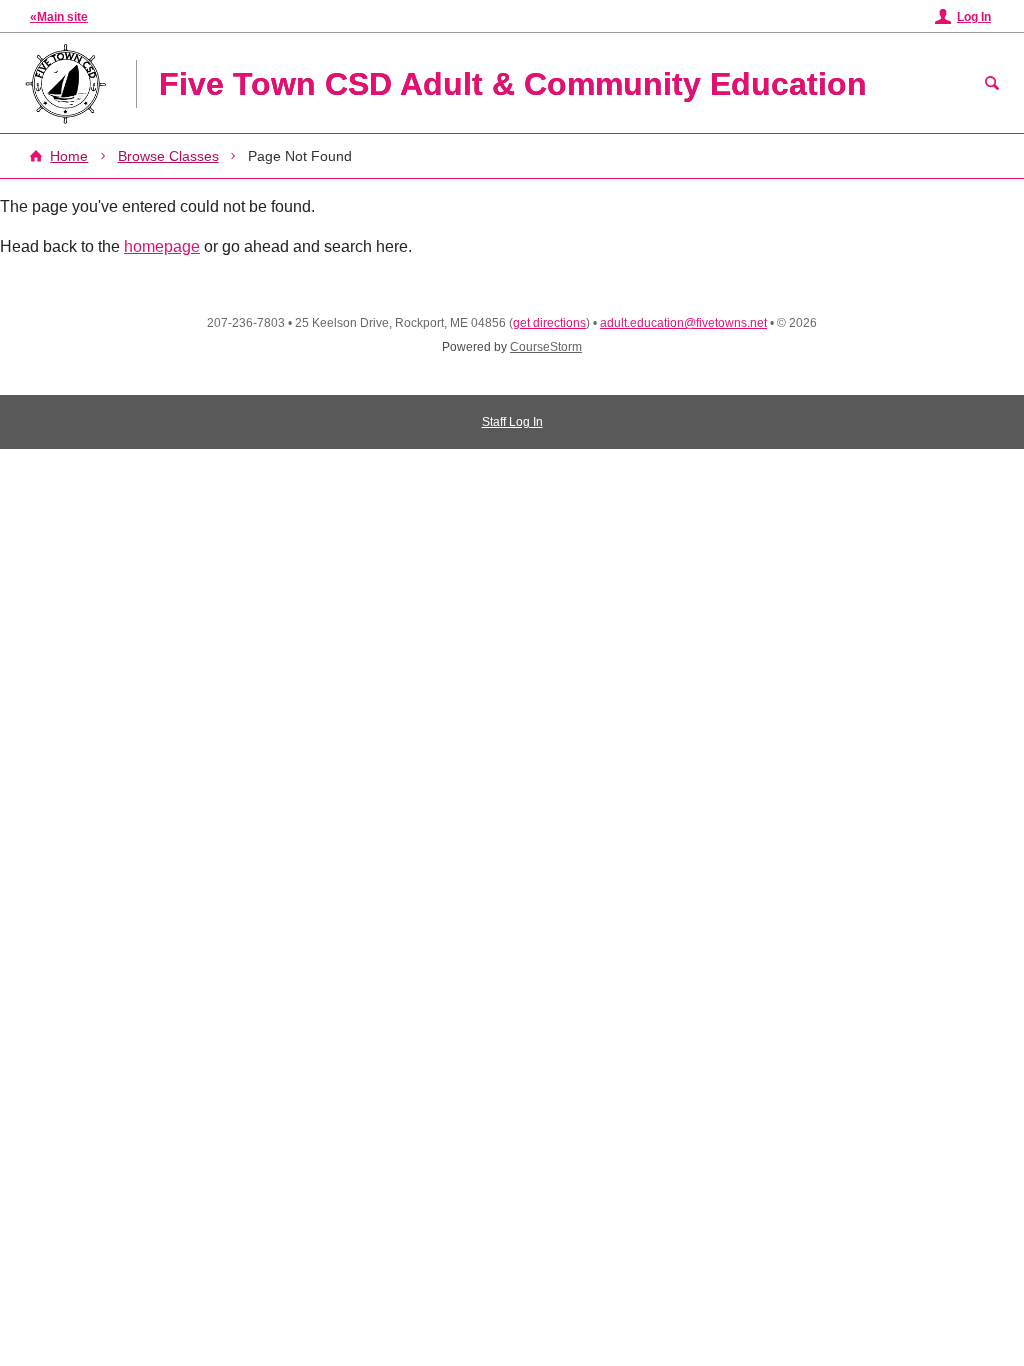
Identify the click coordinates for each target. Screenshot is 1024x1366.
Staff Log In (512, 422)
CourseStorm (546, 347)
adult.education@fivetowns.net (683, 323)
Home (69, 156)
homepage (162, 246)
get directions (549, 323)
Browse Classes (168, 156)
